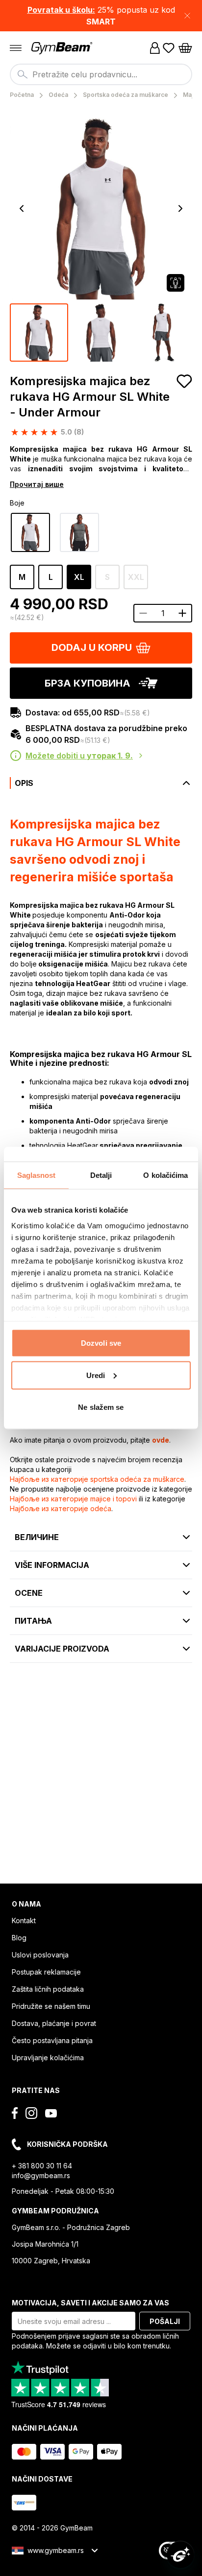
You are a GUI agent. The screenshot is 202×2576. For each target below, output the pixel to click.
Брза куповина (88, 683)
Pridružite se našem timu (51, 2006)
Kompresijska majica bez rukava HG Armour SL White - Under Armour (90, 397)
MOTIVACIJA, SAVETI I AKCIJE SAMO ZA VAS (90, 2303)
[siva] (79, 532)
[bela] (30, 532)
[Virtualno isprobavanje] (176, 283)
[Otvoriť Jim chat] (180, 2554)
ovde (161, 1440)
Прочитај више (37, 484)
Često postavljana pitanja (52, 2040)
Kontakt (24, 1920)
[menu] (16, 48)
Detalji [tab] (101, 1175)
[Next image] (180, 208)
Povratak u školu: (61, 10)
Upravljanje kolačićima (48, 2058)
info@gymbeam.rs (41, 2175)
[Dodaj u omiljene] (184, 381)
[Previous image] (22, 208)
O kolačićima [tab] (165, 1175)
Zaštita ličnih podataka (48, 1989)
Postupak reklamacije (46, 1972)
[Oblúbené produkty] (169, 48)
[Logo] (63, 48)
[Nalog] (155, 48)
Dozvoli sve (101, 1343)
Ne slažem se (101, 1407)
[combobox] (101, 74)
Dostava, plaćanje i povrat (54, 2023)
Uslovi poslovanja (40, 1955)
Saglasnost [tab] (37, 1175)
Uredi (96, 1375)
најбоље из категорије (97, 1479)
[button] (101, 16)
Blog (19, 1938)
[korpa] (185, 48)
